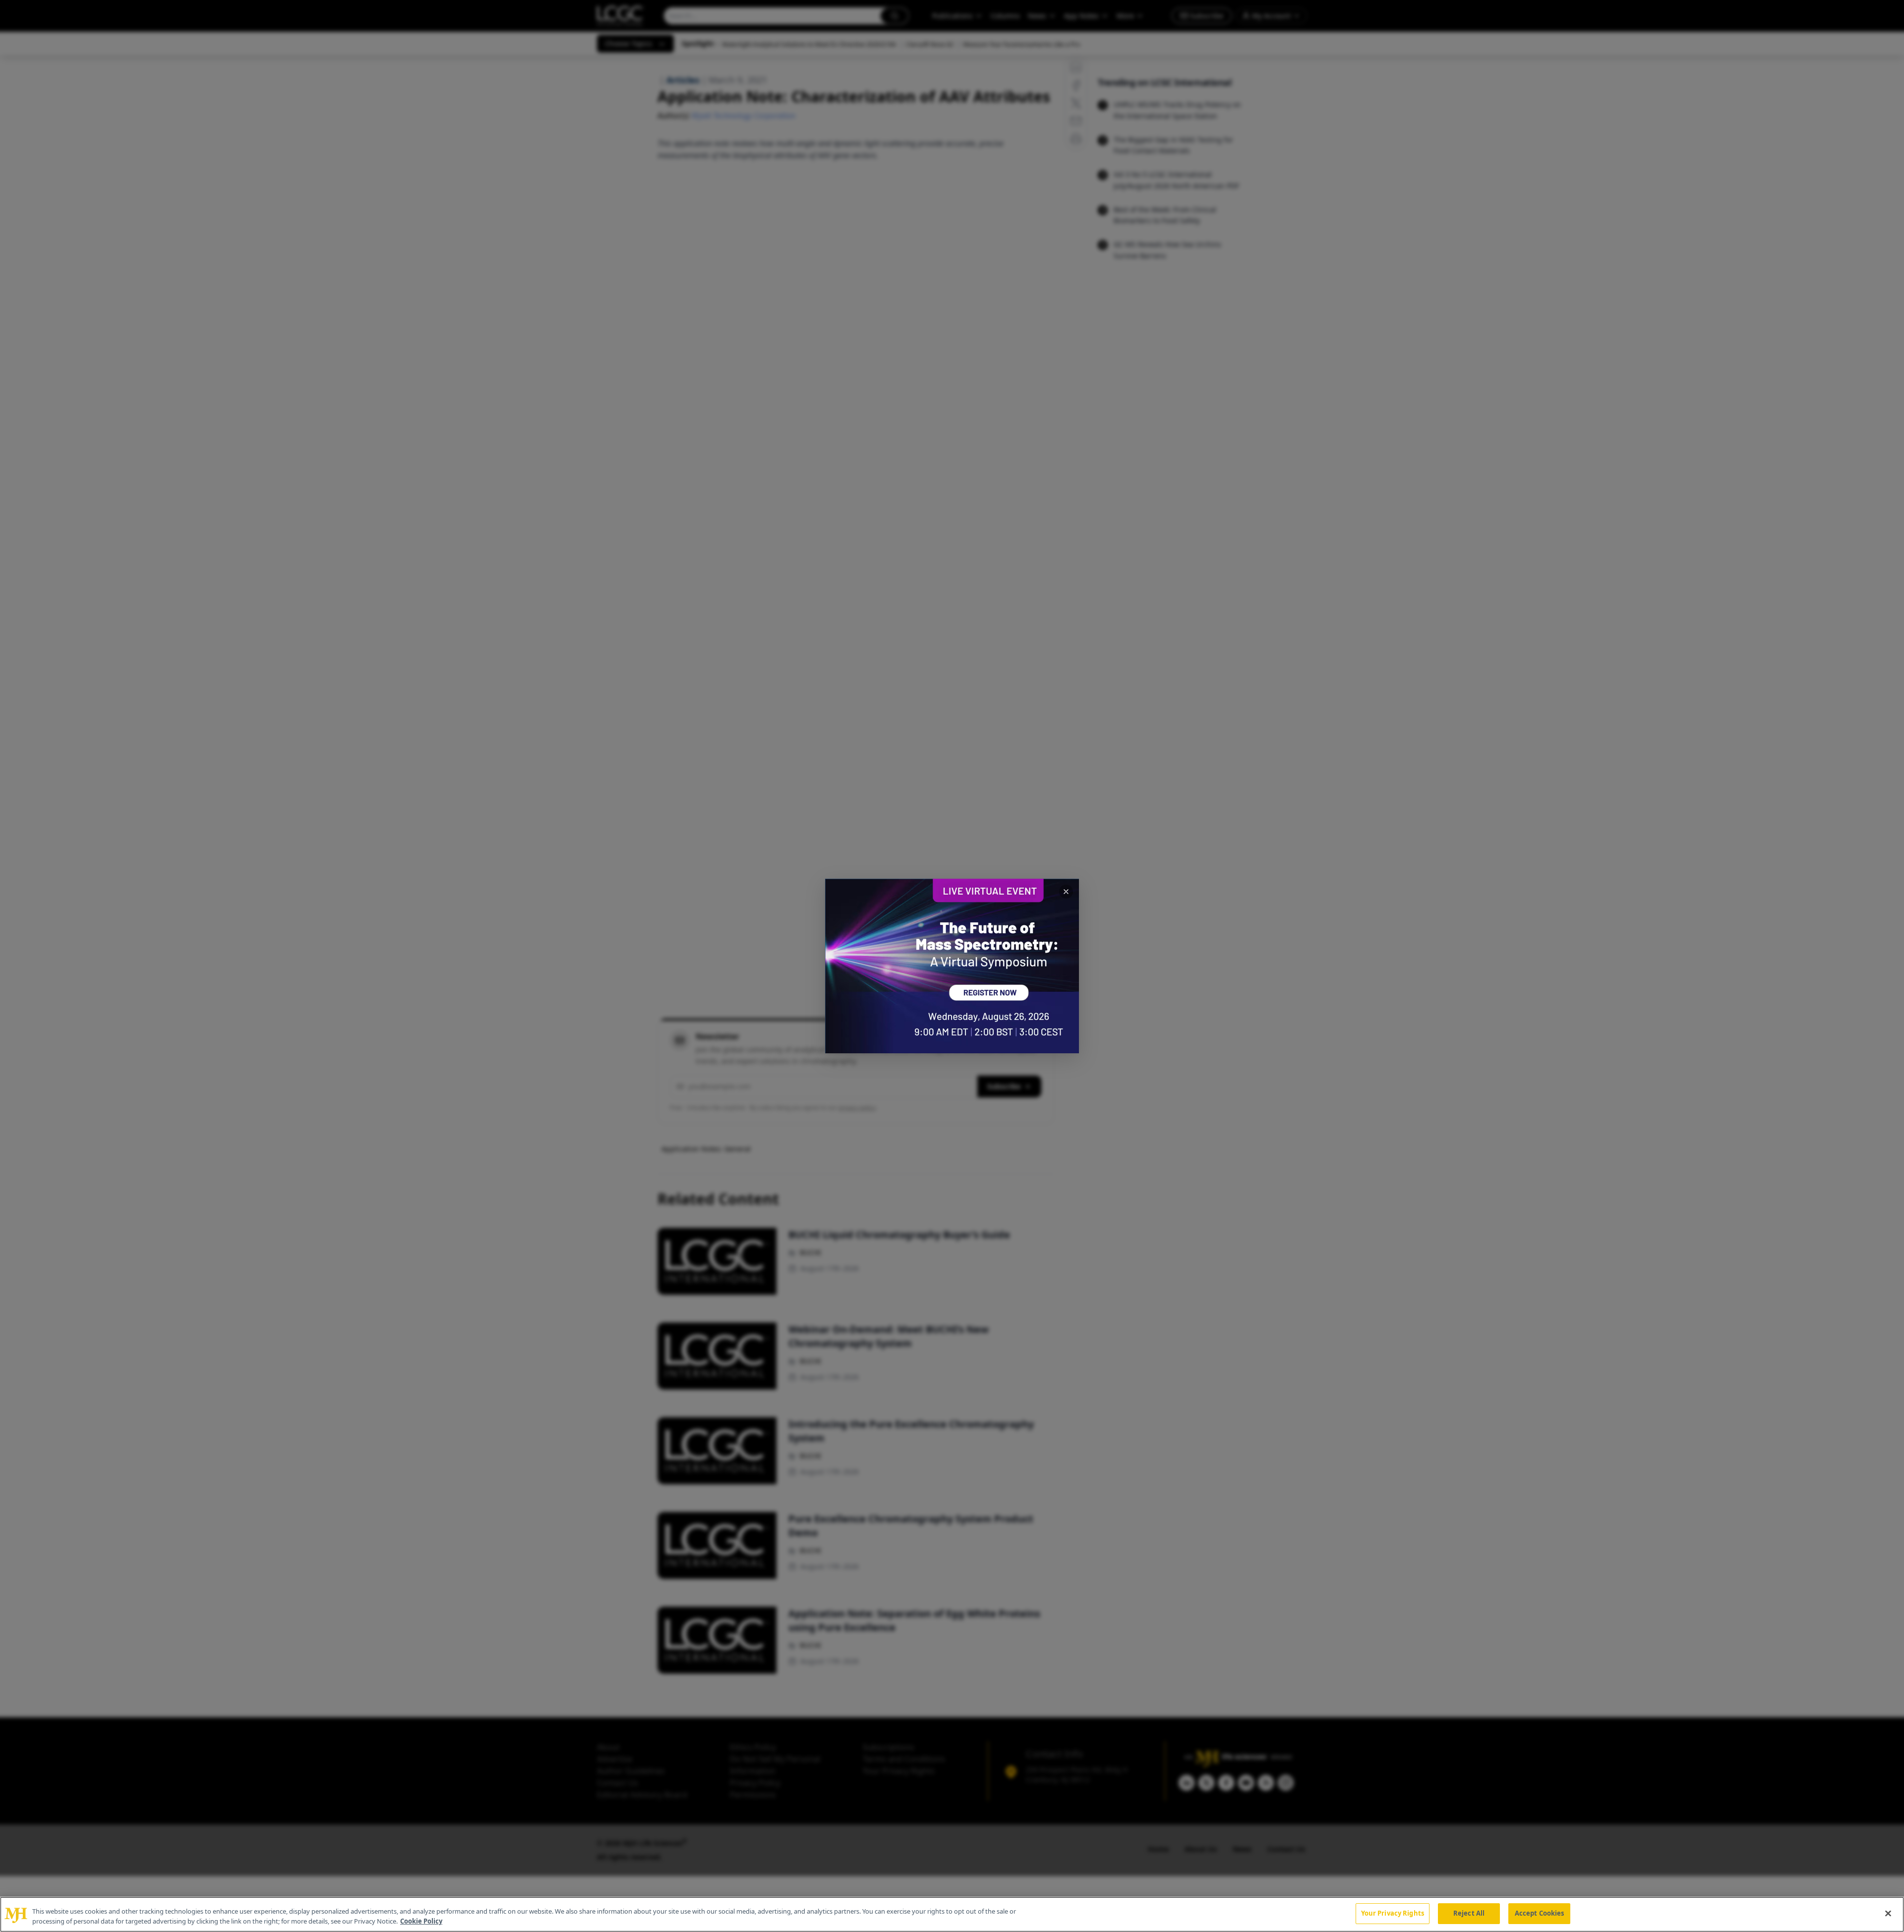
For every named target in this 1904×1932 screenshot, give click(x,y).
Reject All (1469, 1913)
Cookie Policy (421, 1921)
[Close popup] (1066, 892)
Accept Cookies (1540, 1913)
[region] (952, 1914)
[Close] (1888, 1913)
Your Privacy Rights (1393, 1913)
